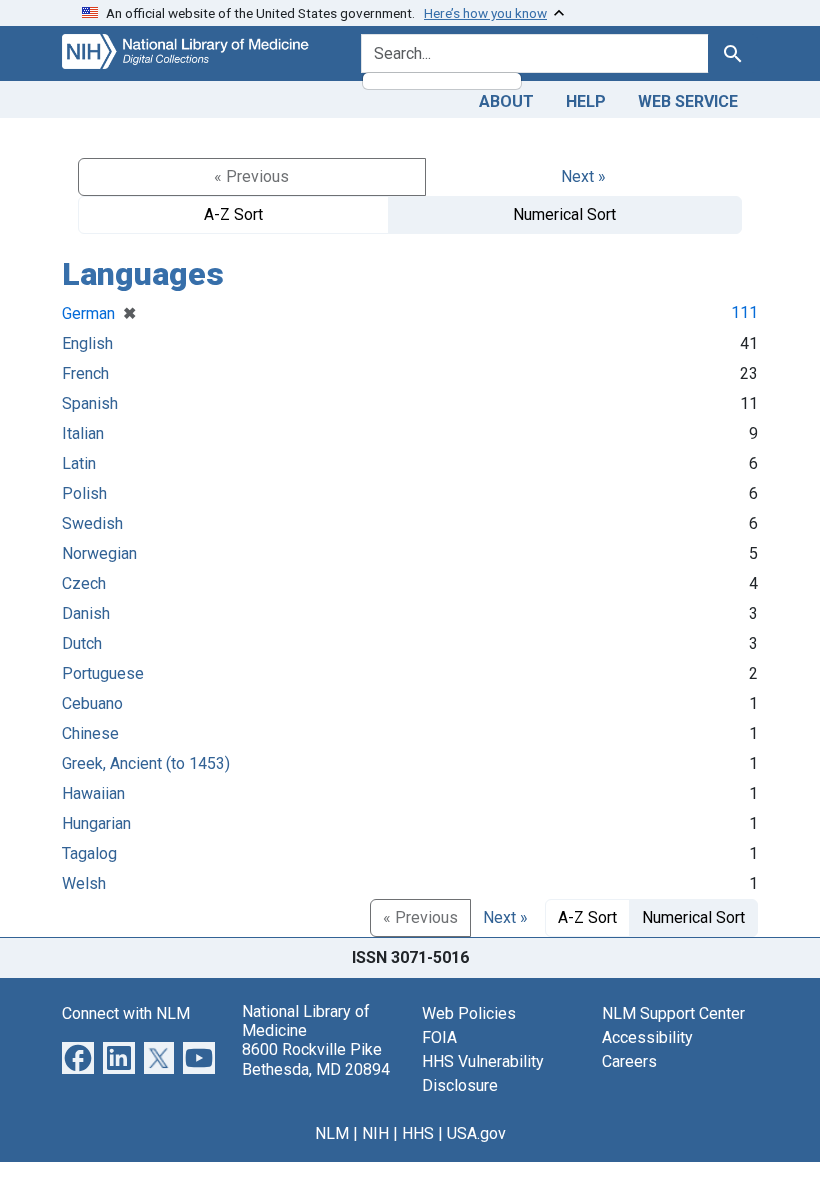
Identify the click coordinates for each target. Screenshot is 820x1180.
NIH (375, 1133)
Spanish (90, 403)
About (506, 101)
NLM (332, 1133)
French (85, 373)
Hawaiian (93, 793)
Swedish (92, 523)
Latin (79, 463)
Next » (583, 176)
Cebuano (92, 703)
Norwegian (99, 553)
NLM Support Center (673, 1013)
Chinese (90, 733)
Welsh (84, 883)
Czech (84, 583)
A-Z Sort (233, 214)
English (87, 343)
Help (586, 101)
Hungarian (96, 823)
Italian (83, 433)
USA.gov (476, 1133)
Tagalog (89, 853)
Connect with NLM (126, 1013)
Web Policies (469, 1013)
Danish (86, 613)
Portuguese (103, 673)
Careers (629, 1061)
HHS (418, 1133)
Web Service (688, 101)
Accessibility (647, 1037)
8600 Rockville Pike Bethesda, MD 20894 (316, 1059)
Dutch (82, 643)
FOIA (439, 1037)
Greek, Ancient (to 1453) (146, 763)
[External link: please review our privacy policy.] (78, 1056)
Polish (84, 493)
